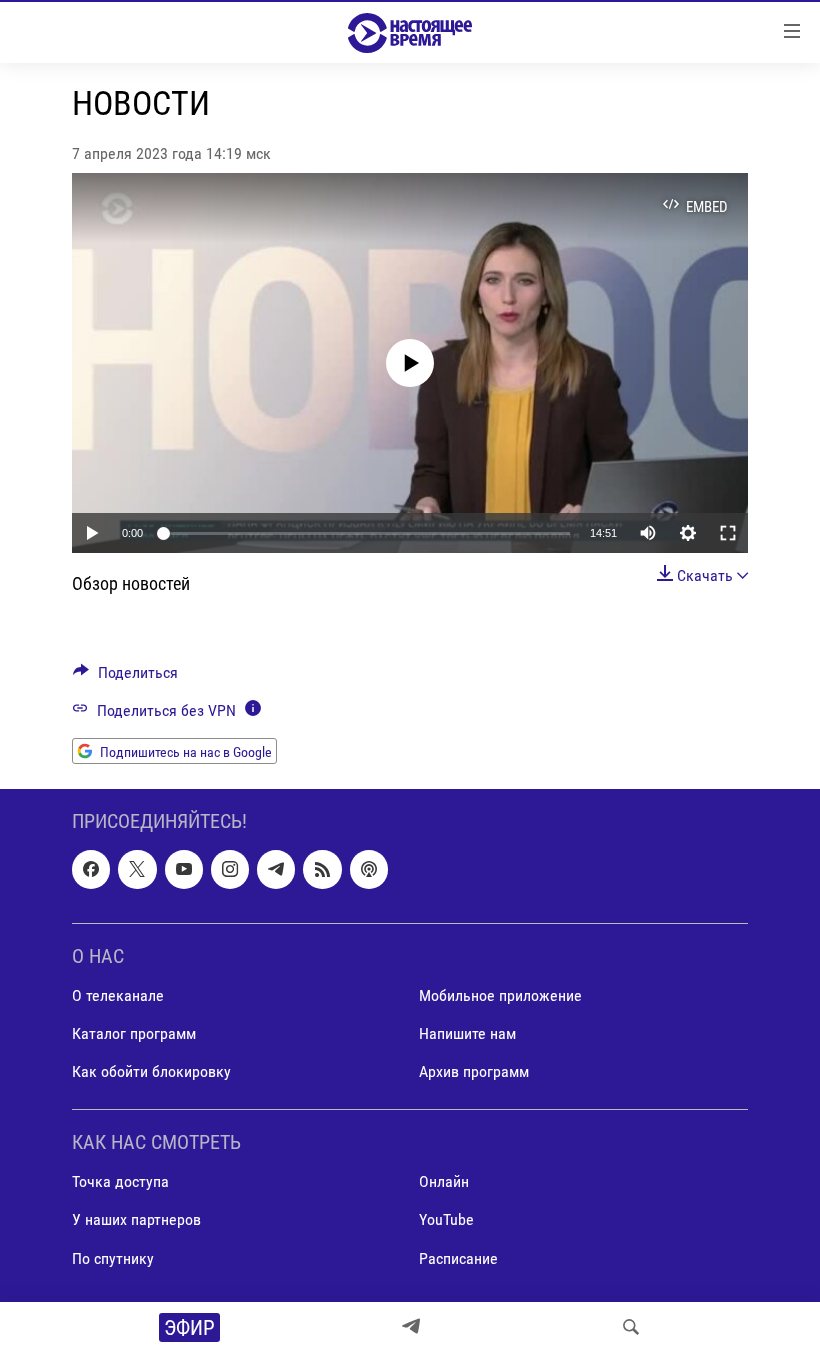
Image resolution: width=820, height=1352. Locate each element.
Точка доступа (120, 1181)
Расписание (458, 1257)
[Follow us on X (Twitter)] (137, 869)
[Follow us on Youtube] (184, 869)
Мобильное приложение (500, 995)
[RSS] (322, 869)
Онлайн (444, 1181)
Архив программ (474, 1071)
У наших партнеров (136, 1219)
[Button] (125, 677)
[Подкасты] (369, 869)
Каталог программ (134, 1033)
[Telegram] (411, 1327)
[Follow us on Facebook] (91, 869)
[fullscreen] (728, 533)
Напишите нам (467, 1033)
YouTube (446, 1219)
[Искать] (631, 1327)
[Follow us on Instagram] (230, 869)
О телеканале (118, 995)
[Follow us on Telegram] (276, 869)
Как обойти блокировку (151, 1071)
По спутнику (113, 1257)
